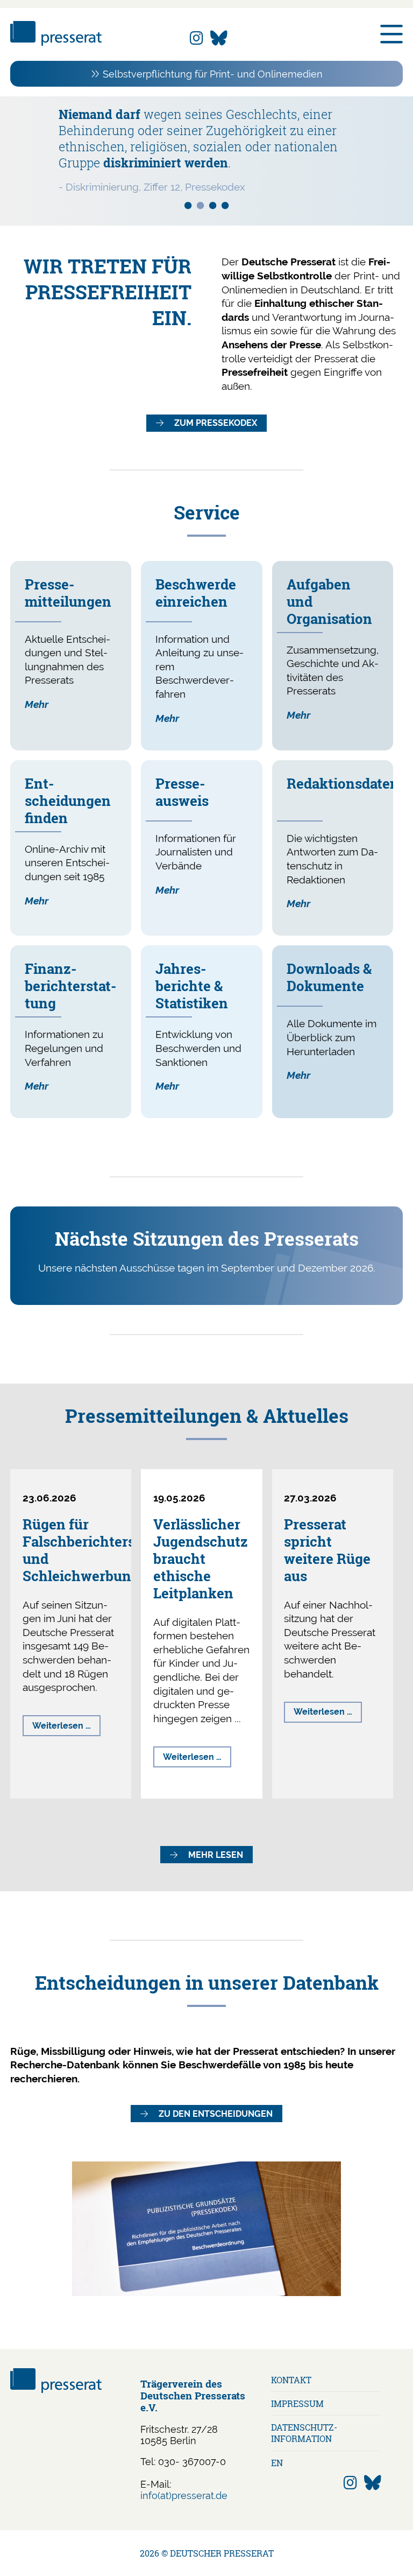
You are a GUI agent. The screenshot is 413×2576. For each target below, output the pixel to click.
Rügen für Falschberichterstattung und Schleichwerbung (103, 1550)
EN (277, 2463)
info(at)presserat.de (184, 2496)
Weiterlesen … (66, 1728)
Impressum (297, 2403)
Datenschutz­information (304, 2433)
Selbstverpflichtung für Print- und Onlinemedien (213, 74)
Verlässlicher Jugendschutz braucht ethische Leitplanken (201, 1559)
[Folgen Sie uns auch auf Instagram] (197, 38)
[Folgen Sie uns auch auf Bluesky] (219, 38)
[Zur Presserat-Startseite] (56, 42)
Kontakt (291, 2380)
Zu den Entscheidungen (216, 2114)
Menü (391, 34)
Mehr (37, 704)
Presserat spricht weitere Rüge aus (327, 1550)
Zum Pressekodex (216, 423)
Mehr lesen (216, 1855)
